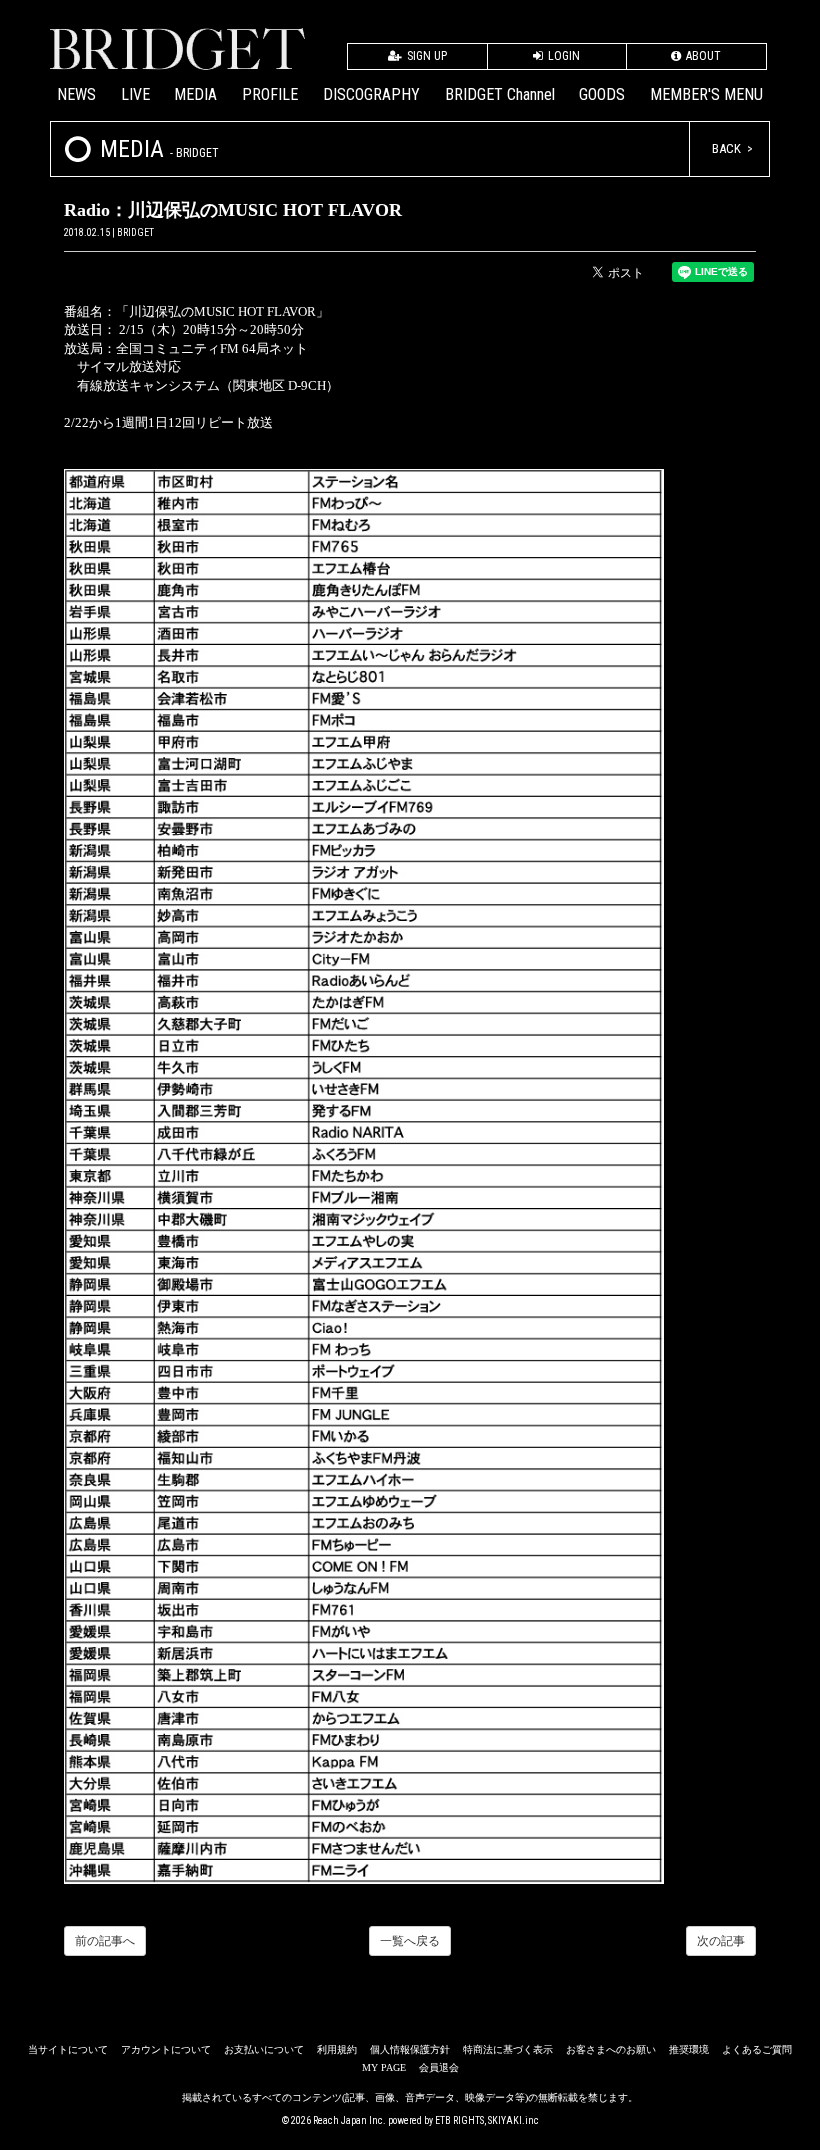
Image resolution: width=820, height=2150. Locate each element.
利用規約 (337, 2049)
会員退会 (439, 2067)
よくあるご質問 (757, 2049)
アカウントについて (166, 2049)
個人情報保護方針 (410, 2049)
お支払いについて (264, 2049)
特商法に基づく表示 (508, 2049)
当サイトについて (68, 2049)
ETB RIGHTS (459, 2120)
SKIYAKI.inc (513, 2120)
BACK (726, 148)
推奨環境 (689, 2049)
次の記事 (721, 1941)
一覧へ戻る (410, 1941)
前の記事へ (105, 1941)
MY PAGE (384, 2067)
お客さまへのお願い (611, 2049)
